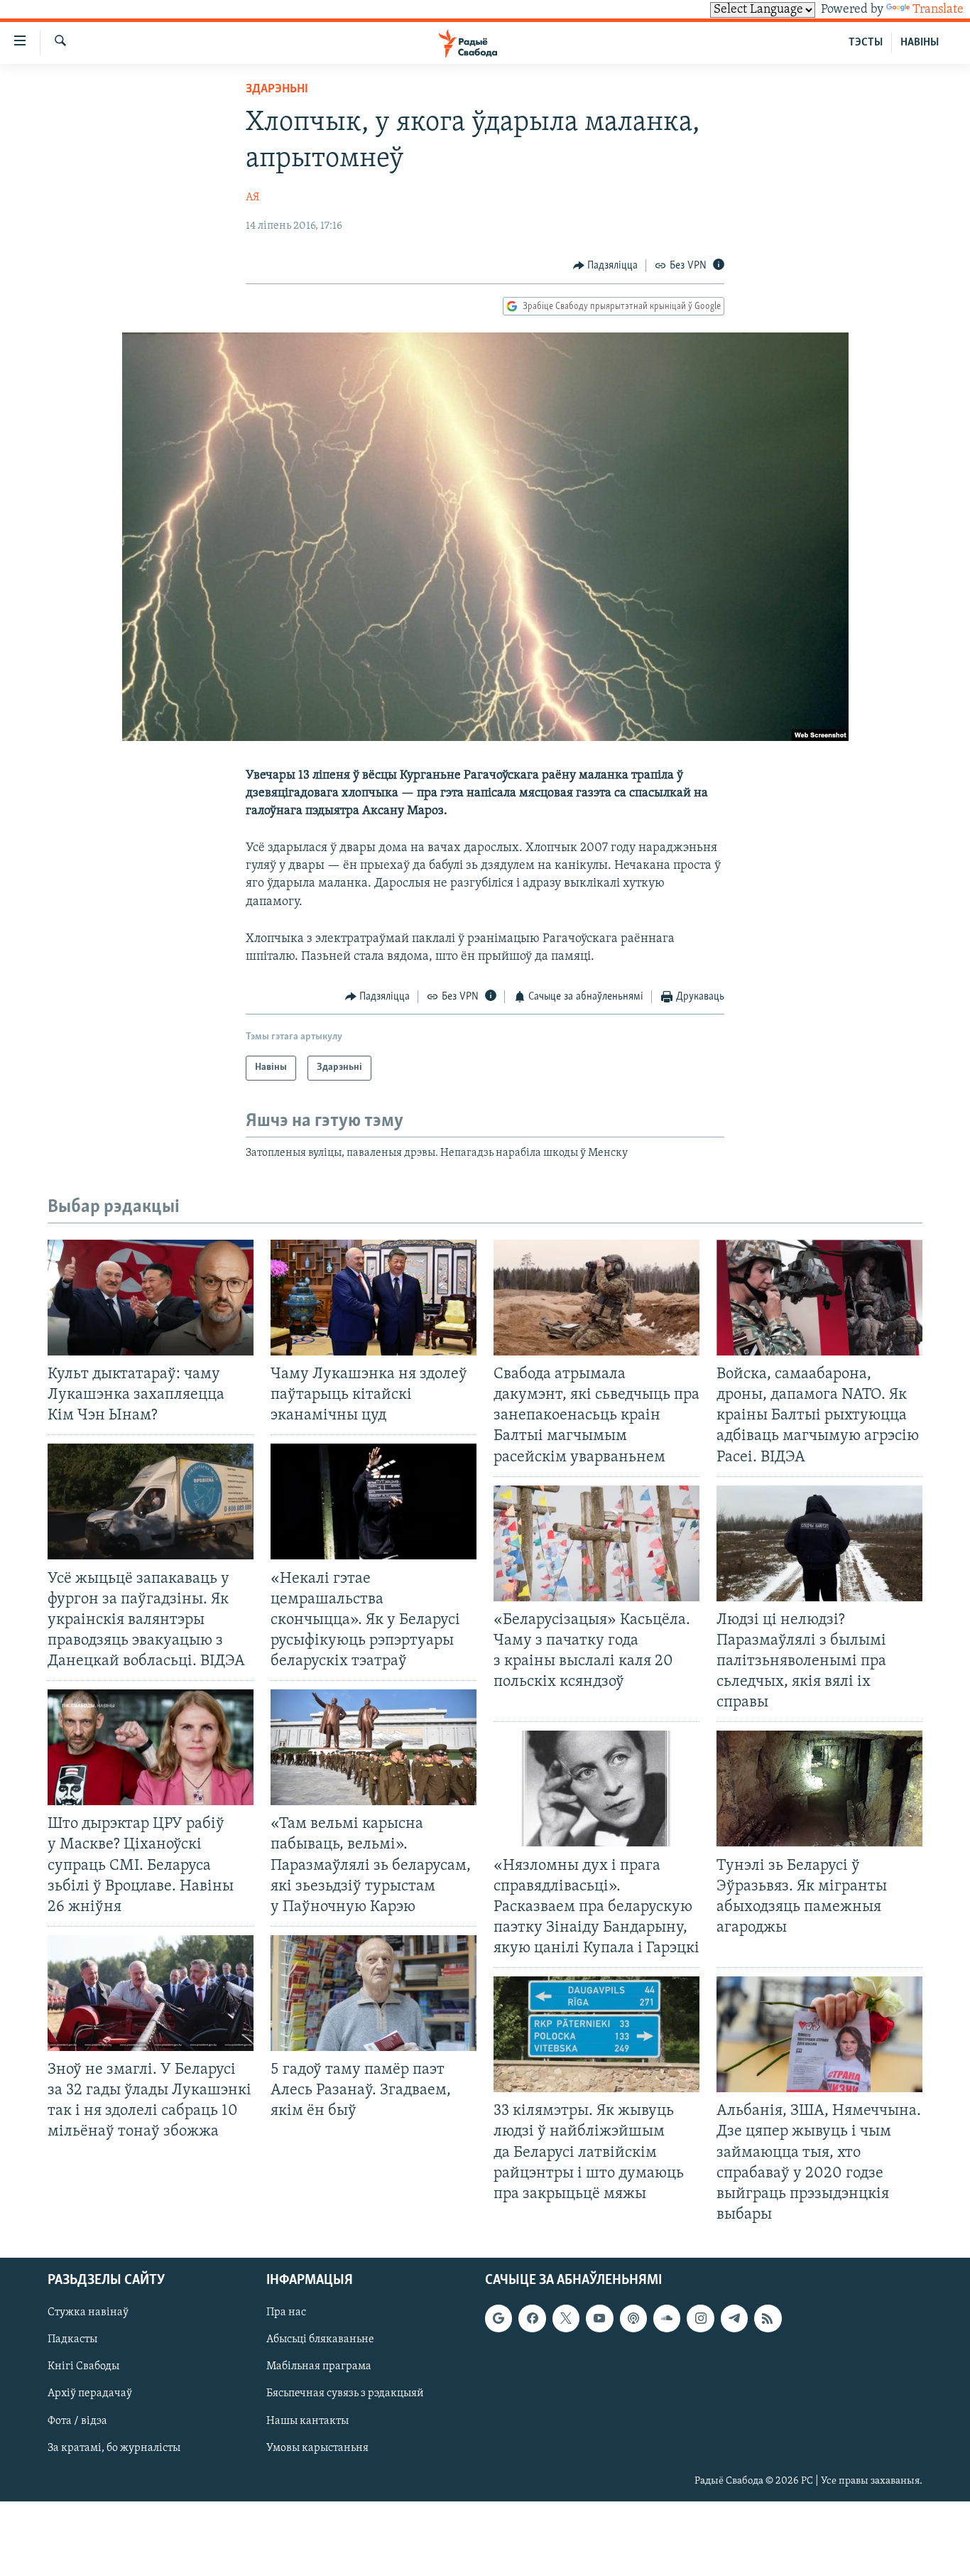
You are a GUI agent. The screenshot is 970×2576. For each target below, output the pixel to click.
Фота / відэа (77, 2421)
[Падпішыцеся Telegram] (734, 2318)
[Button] (606, 266)
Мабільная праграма (319, 2366)
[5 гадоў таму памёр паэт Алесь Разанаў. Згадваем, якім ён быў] (374, 1993)
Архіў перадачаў (90, 2394)
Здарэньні (277, 90)
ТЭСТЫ (866, 43)
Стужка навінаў (88, 2312)
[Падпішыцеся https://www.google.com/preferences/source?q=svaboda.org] (498, 2318)
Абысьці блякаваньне (320, 2339)
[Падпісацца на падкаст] (633, 2318)
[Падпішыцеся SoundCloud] (667, 2318)
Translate (938, 10)
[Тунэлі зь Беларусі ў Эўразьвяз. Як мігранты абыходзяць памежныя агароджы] (819, 1788)
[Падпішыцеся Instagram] (700, 2318)
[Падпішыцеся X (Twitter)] (566, 2318)
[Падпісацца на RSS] (768, 2318)
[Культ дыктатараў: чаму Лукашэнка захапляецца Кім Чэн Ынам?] (151, 1298)
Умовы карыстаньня (317, 2448)
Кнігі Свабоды (83, 2366)
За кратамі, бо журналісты (114, 2448)
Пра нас (286, 2312)
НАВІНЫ (920, 43)
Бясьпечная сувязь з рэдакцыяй (345, 2394)
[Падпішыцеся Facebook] (532, 2318)
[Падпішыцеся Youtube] (599, 2318)
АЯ (252, 197)
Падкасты (72, 2339)
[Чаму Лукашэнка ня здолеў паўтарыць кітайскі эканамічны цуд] (374, 1298)
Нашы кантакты (307, 2421)
